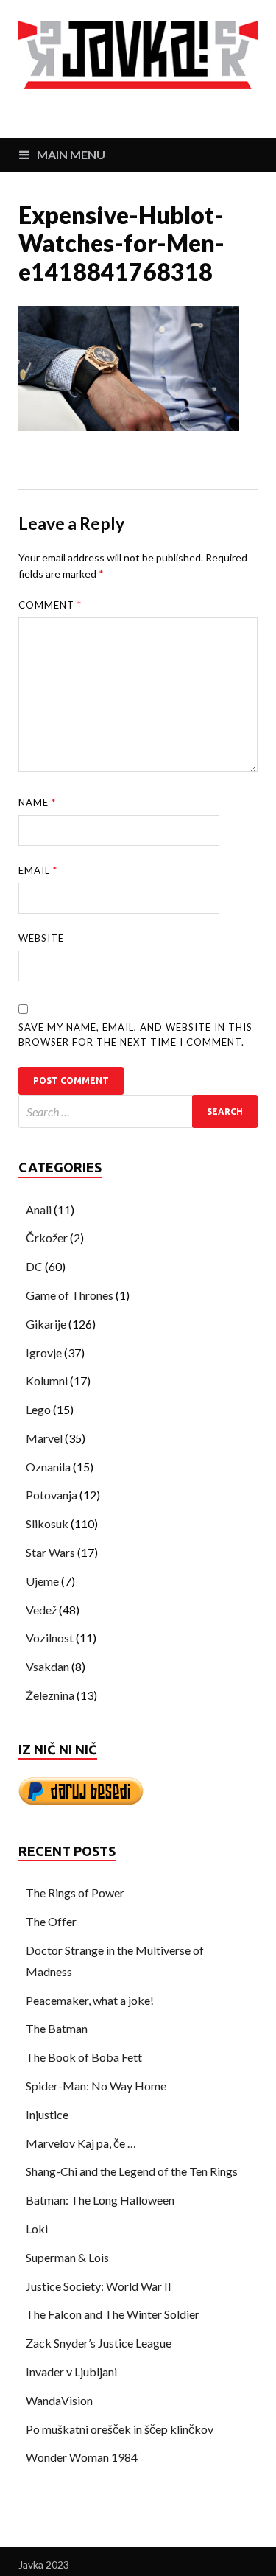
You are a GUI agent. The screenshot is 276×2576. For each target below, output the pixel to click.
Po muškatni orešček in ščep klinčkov (120, 2429)
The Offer (51, 1921)
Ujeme (42, 1581)
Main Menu (71, 154)
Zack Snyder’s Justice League (99, 2343)
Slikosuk (47, 1523)
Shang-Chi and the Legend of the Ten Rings (132, 2171)
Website (41, 938)
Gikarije (46, 1324)
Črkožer (47, 1238)
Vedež (41, 1610)
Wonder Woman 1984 (82, 2457)
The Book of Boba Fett (84, 2057)
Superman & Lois (67, 2257)
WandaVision (59, 2400)
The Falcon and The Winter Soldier (113, 2314)
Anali (39, 1210)
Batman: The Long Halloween (100, 2200)
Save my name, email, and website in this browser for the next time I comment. (135, 1035)
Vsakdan (47, 1666)
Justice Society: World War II (99, 2286)
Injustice (47, 2114)
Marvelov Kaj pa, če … (81, 2143)
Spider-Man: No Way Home (96, 2086)
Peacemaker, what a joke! (90, 2000)
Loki (37, 2229)
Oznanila (48, 1467)
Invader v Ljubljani (71, 2372)
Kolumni (47, 1380)
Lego (38, 1409)
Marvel (44, 1438)
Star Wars (50, 1552)
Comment (50, 605)
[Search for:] (138, 1112)
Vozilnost (50, 1638)
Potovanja (52, 1495)
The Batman (57, 2028)
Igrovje (44, 1352)
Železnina (50, 1695)
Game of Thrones (70, 1295)
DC (34, 1266)
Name (37, 802)
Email (38, 870)
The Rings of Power (75, 1893)
